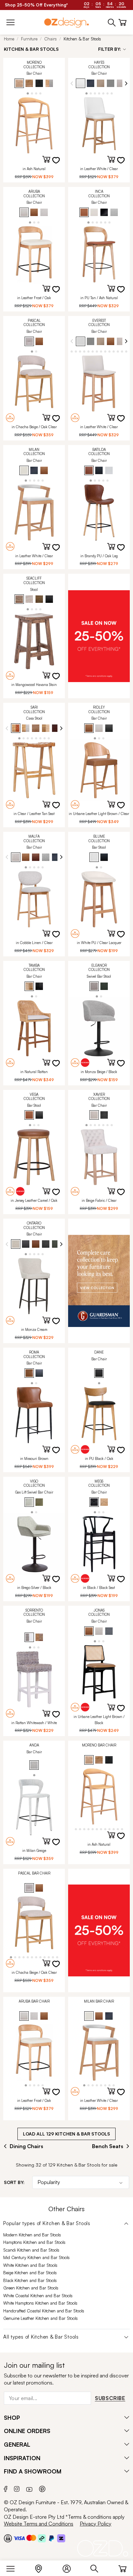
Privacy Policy (96, 2524)
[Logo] (66, 22)
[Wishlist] (60, 164)
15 (126, 351)
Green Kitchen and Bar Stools (31, 2288)
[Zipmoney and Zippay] (61, 2538)
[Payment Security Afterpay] (42, 2538)
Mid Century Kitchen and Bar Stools (36, 2257)
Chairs (51, 39)
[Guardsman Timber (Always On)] (99, 1281)
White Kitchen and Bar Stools (30, 2265)
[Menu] (14, 2567)
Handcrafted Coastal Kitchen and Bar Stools (44, 2311)
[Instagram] (17, 2488)
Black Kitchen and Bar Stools (30, 2280)
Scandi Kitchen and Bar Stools (31, 2250)
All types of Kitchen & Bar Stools (41, 2337)
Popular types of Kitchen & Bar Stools (47, 2223)
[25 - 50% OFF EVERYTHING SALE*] (99, 636)
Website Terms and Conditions (39, 2524)
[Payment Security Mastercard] (31, 2538)
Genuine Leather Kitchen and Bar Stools (41, 2318)
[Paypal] (51, 2538)
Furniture (29, 39)
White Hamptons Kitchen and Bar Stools (40, 2303)
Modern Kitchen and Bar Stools (32, 2235)
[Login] (70, 2567)
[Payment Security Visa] (19, 2538)
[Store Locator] (42, 2567)
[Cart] (123, 2567)
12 (114, 351)
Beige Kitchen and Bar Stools (30, 2273)
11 (110, 351)
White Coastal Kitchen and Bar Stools (38, 2296)
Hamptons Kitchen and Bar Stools (34, 2242)
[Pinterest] (42, 2488)
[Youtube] (29, 2488)
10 (105, 351)
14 (122, 351)
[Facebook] (6, 2488)
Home (9, 39)
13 (118, 351)
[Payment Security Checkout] (8, 2538)
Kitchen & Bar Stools (82, 39)
